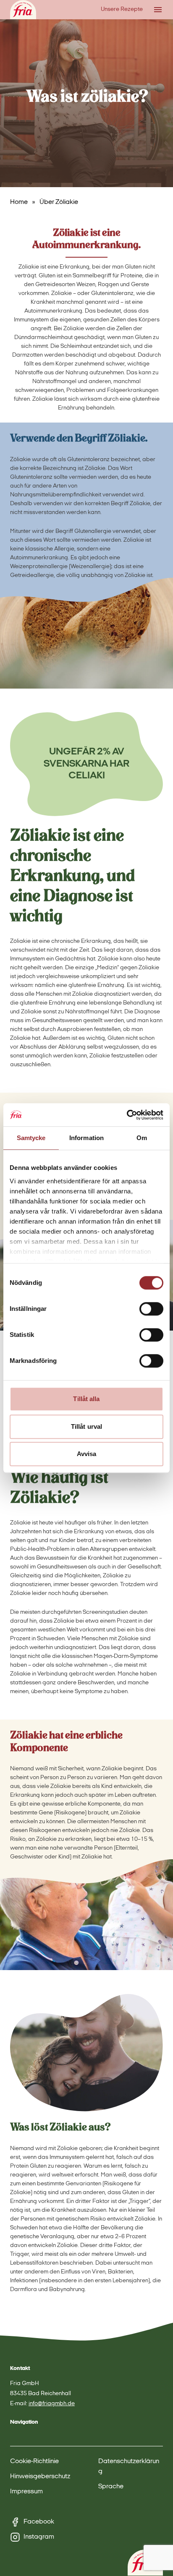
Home (19, 202)
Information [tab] (86, 1138)
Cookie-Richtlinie (34, 2461)
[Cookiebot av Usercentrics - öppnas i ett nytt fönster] (127, 1115)
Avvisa (87, 1454)
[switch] (151, 1309)
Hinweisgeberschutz (40, 2477)
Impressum (26, 2492)
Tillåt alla (86, 1399)
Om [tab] (142, 1138)
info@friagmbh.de (52, 2404)
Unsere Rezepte (122, 9)
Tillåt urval (86, 1426)
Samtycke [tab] (31, 1138)
